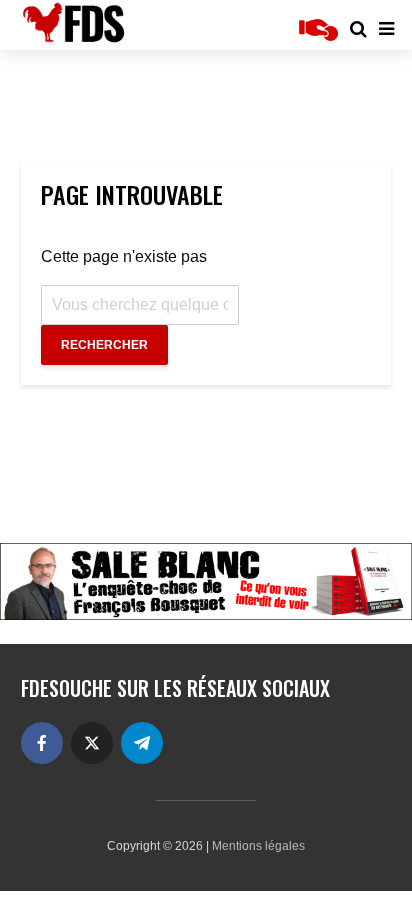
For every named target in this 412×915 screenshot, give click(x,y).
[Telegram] (142, 743)
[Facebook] (42, 743)
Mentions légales (258, 846)
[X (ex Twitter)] (92, 743)
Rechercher (104, 345)
